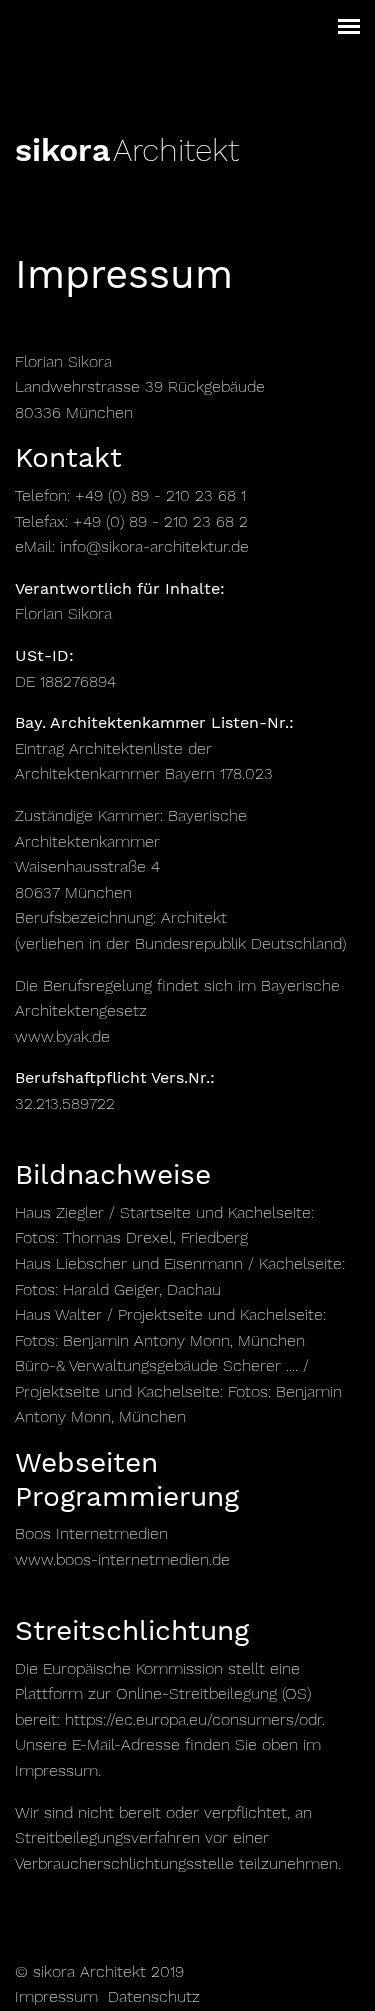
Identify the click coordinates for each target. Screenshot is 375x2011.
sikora (62, 150)
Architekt (176, 150)
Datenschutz (154, 1996)
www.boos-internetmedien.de (122, 1559)
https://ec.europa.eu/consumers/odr (193, 1719)
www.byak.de (62, 1036)
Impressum (56, 1996)
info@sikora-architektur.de (154, 546)
